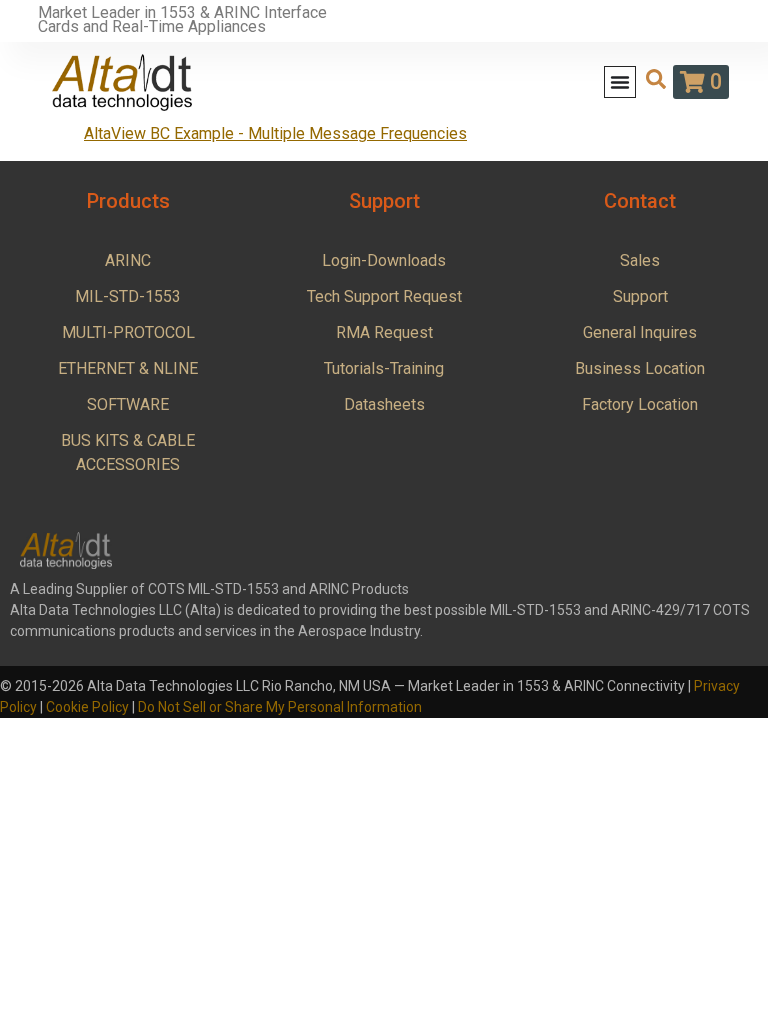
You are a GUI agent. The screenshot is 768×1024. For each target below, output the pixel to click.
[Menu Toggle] (620, 82)
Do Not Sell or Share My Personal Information (280, 707)
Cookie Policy (87, 707)
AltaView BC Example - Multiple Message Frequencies (275, 133)
